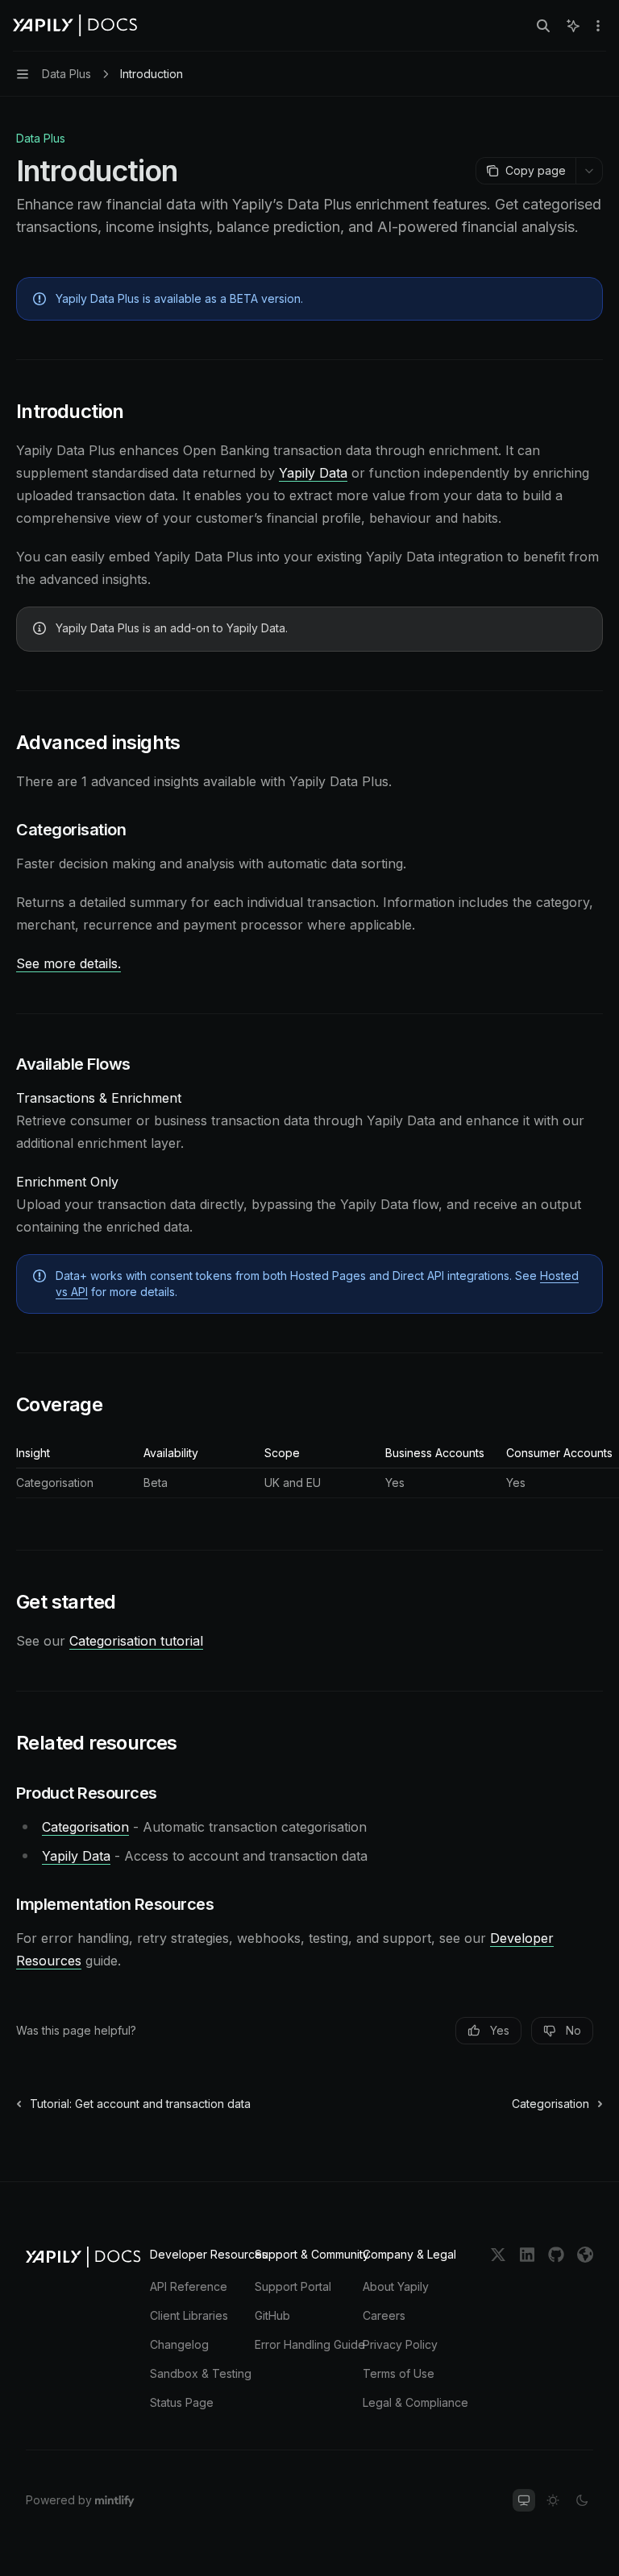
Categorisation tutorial (136, 1641)
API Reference (189, 2286)
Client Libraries (189, 2315)
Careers (384, 2315)
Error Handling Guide (310, 2344)
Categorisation (85, 1827)
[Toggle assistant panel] (573, 26)
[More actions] (598, 26)
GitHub (272, 2315)
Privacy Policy (400, 2344)
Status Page (182, 2402)
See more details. (69, 963)
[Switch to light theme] (553, 2500)
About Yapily (396, 2286)
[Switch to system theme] (524, 2500)
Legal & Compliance (415, 2402)
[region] (309, 1472)
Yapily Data (313, 473)
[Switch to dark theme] (582, 2500)
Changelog (179, 2344)
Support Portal (293, 2286)
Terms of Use (399, 2373)
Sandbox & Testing (201, 2373)
